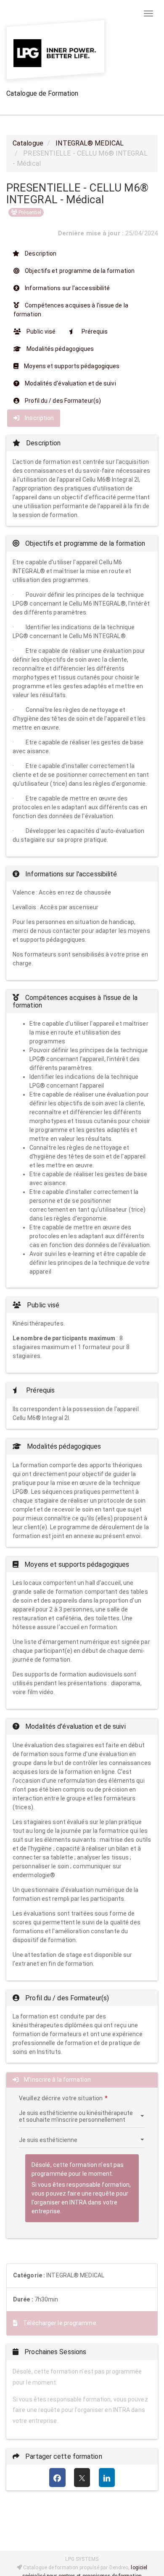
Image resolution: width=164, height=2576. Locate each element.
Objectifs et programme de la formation (79, 271)
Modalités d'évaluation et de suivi (70, 383)
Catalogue (28, 143)
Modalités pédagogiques (60, 349)
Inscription (39, 418)
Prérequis (94, 331)
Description (40, 253)
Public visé (40, 331)
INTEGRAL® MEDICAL (90, 143)
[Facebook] (57, 2478)
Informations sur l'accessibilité (67, 288)
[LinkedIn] (107, 2478)
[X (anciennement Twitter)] (82, 2478)
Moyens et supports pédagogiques (71, 366)
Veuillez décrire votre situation (61, 2098)
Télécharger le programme (59, 2323)
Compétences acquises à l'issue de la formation (71, 310)
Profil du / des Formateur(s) (62, 401)
